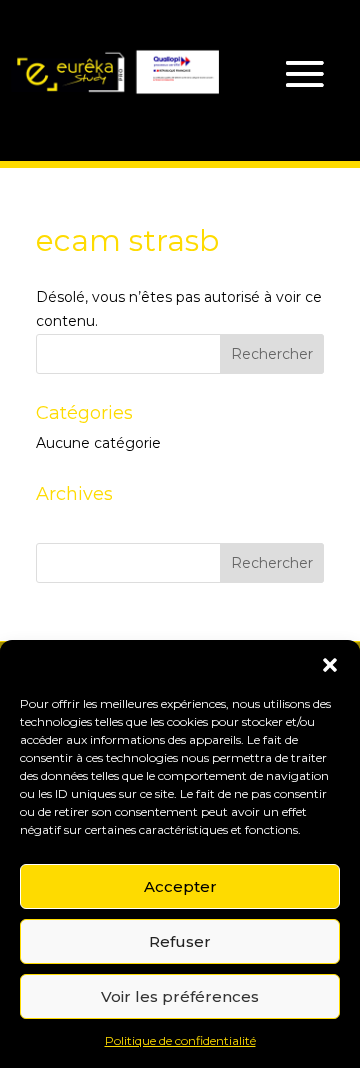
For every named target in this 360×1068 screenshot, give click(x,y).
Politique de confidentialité (180, 1040)
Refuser (180, 941)
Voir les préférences (180, 996)
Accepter (180, 886)
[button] (330, 665)
